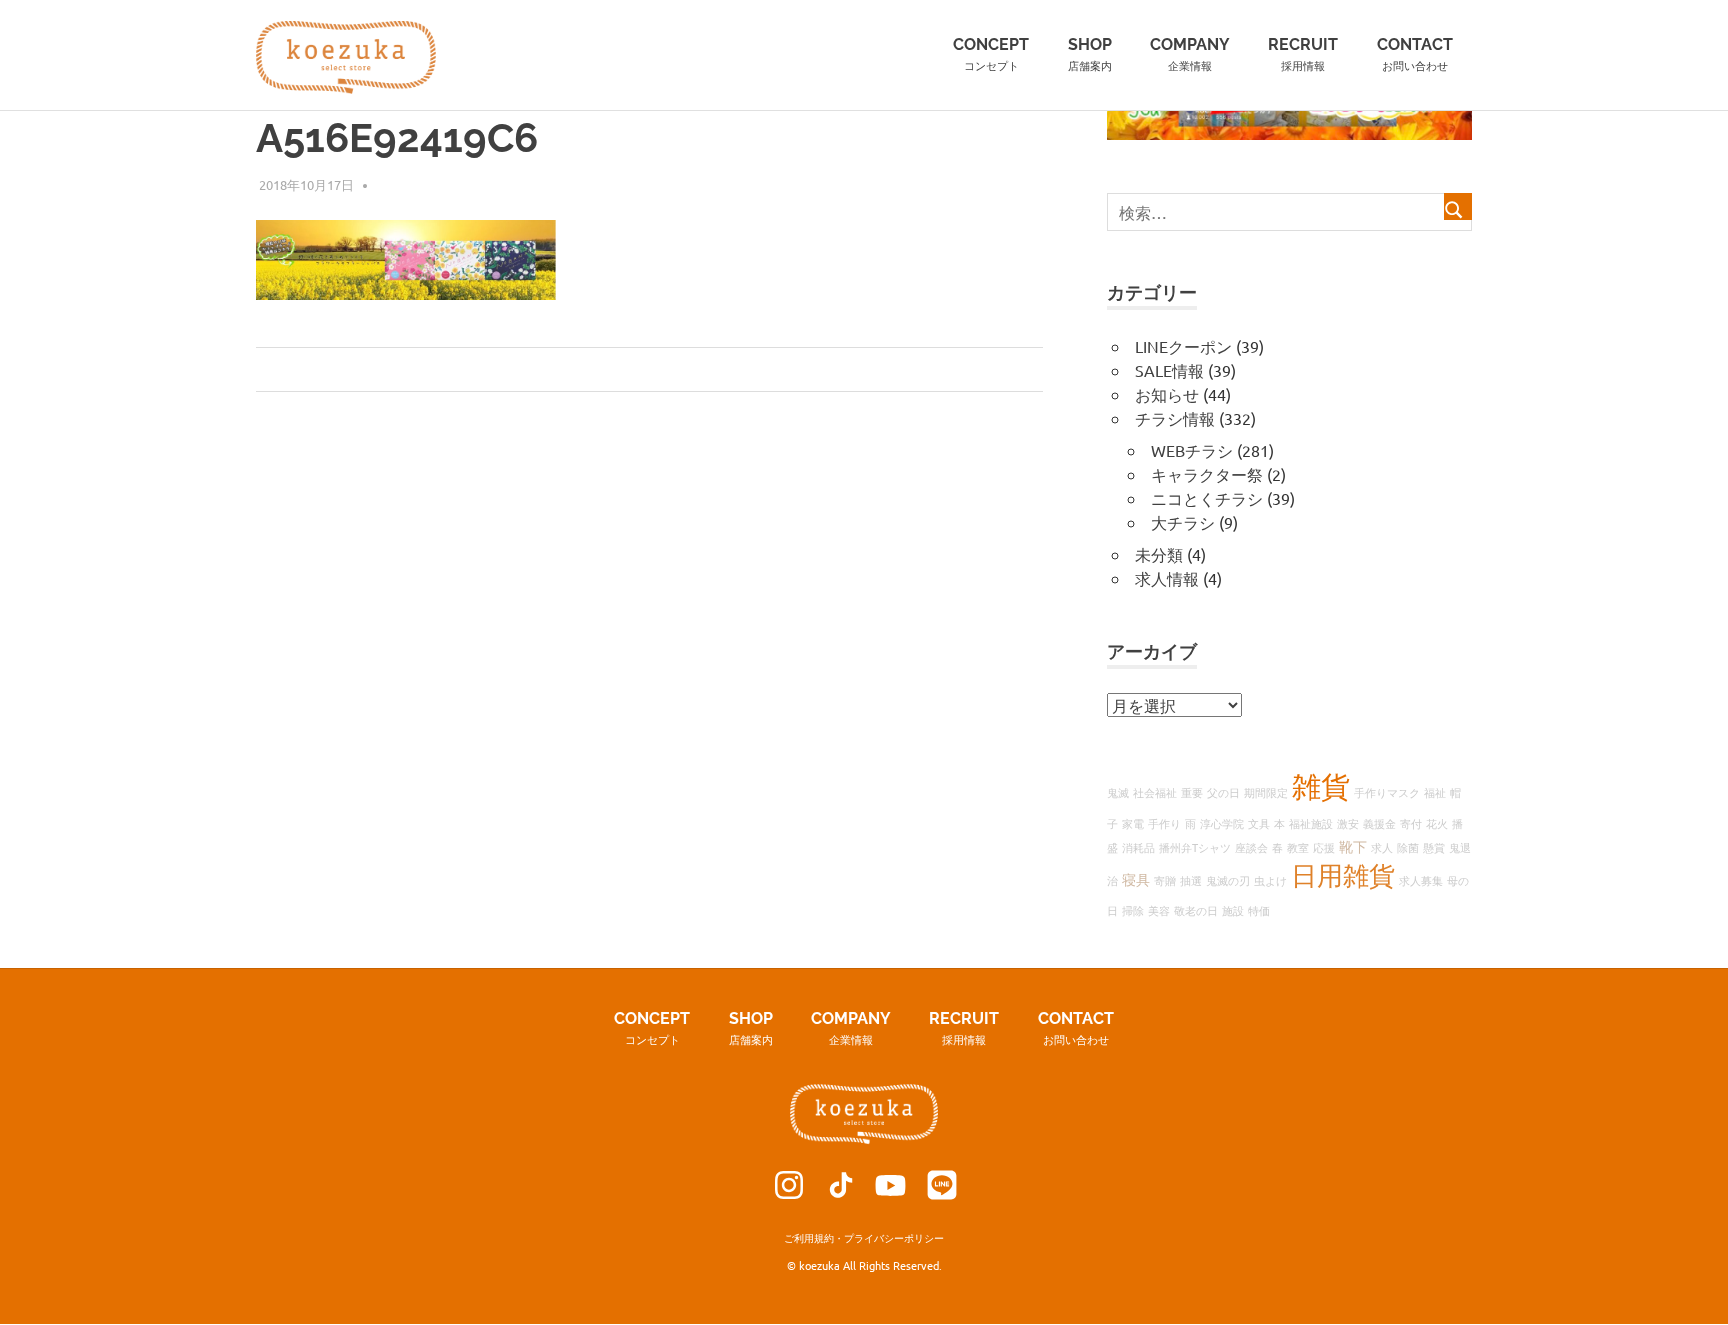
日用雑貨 (1343, 875)
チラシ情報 (1175, 418)
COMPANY (1190, 54)
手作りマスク (1387, 792)
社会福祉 (1155, 792)
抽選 (1191, 880)
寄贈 (1165, 880)
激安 (1348, 823)
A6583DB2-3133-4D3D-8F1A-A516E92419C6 (427, 370)
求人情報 (1167, 578)
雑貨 (1321, 786)
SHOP (1090, 54)
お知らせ (1167, 394)
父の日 (1223, 792)
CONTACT (1415, 54)
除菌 (1408, 847)
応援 (1324, 847)
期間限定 (1266, 792)
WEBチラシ (1192, 450)
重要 (1192, 792)
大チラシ (1183, 522)
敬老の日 (1196, 910)
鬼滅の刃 (1228, 880)
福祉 (1435, 792)
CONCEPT (991, 54)
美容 (1159, 910)
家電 (1133, 823)
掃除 (1133, 910)
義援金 (1379, 823)
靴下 (1353, 846)
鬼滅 (1118, 792)
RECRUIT (1303, 54)
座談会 (1251, 847)
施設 (1233, 910)
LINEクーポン (1183, 346)
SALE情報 (1169, 370)
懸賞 (1434, 847)
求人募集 (1421, 880)
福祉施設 (1311, 823)
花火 (1437, 823)
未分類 (1159, 554)
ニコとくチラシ (1207, 498)
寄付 (1411, 823)
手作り (1164, 823)
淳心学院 (1222, 823)
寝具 (1136, 879)
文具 (1259, 823)
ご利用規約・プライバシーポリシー (864, 1237)
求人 (1382, 847)
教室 (1298, 847)
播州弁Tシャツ (1195, 847)
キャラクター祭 (1207, 474)
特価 (1259, 910)
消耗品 (1138, 847)
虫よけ (1270, 880)
